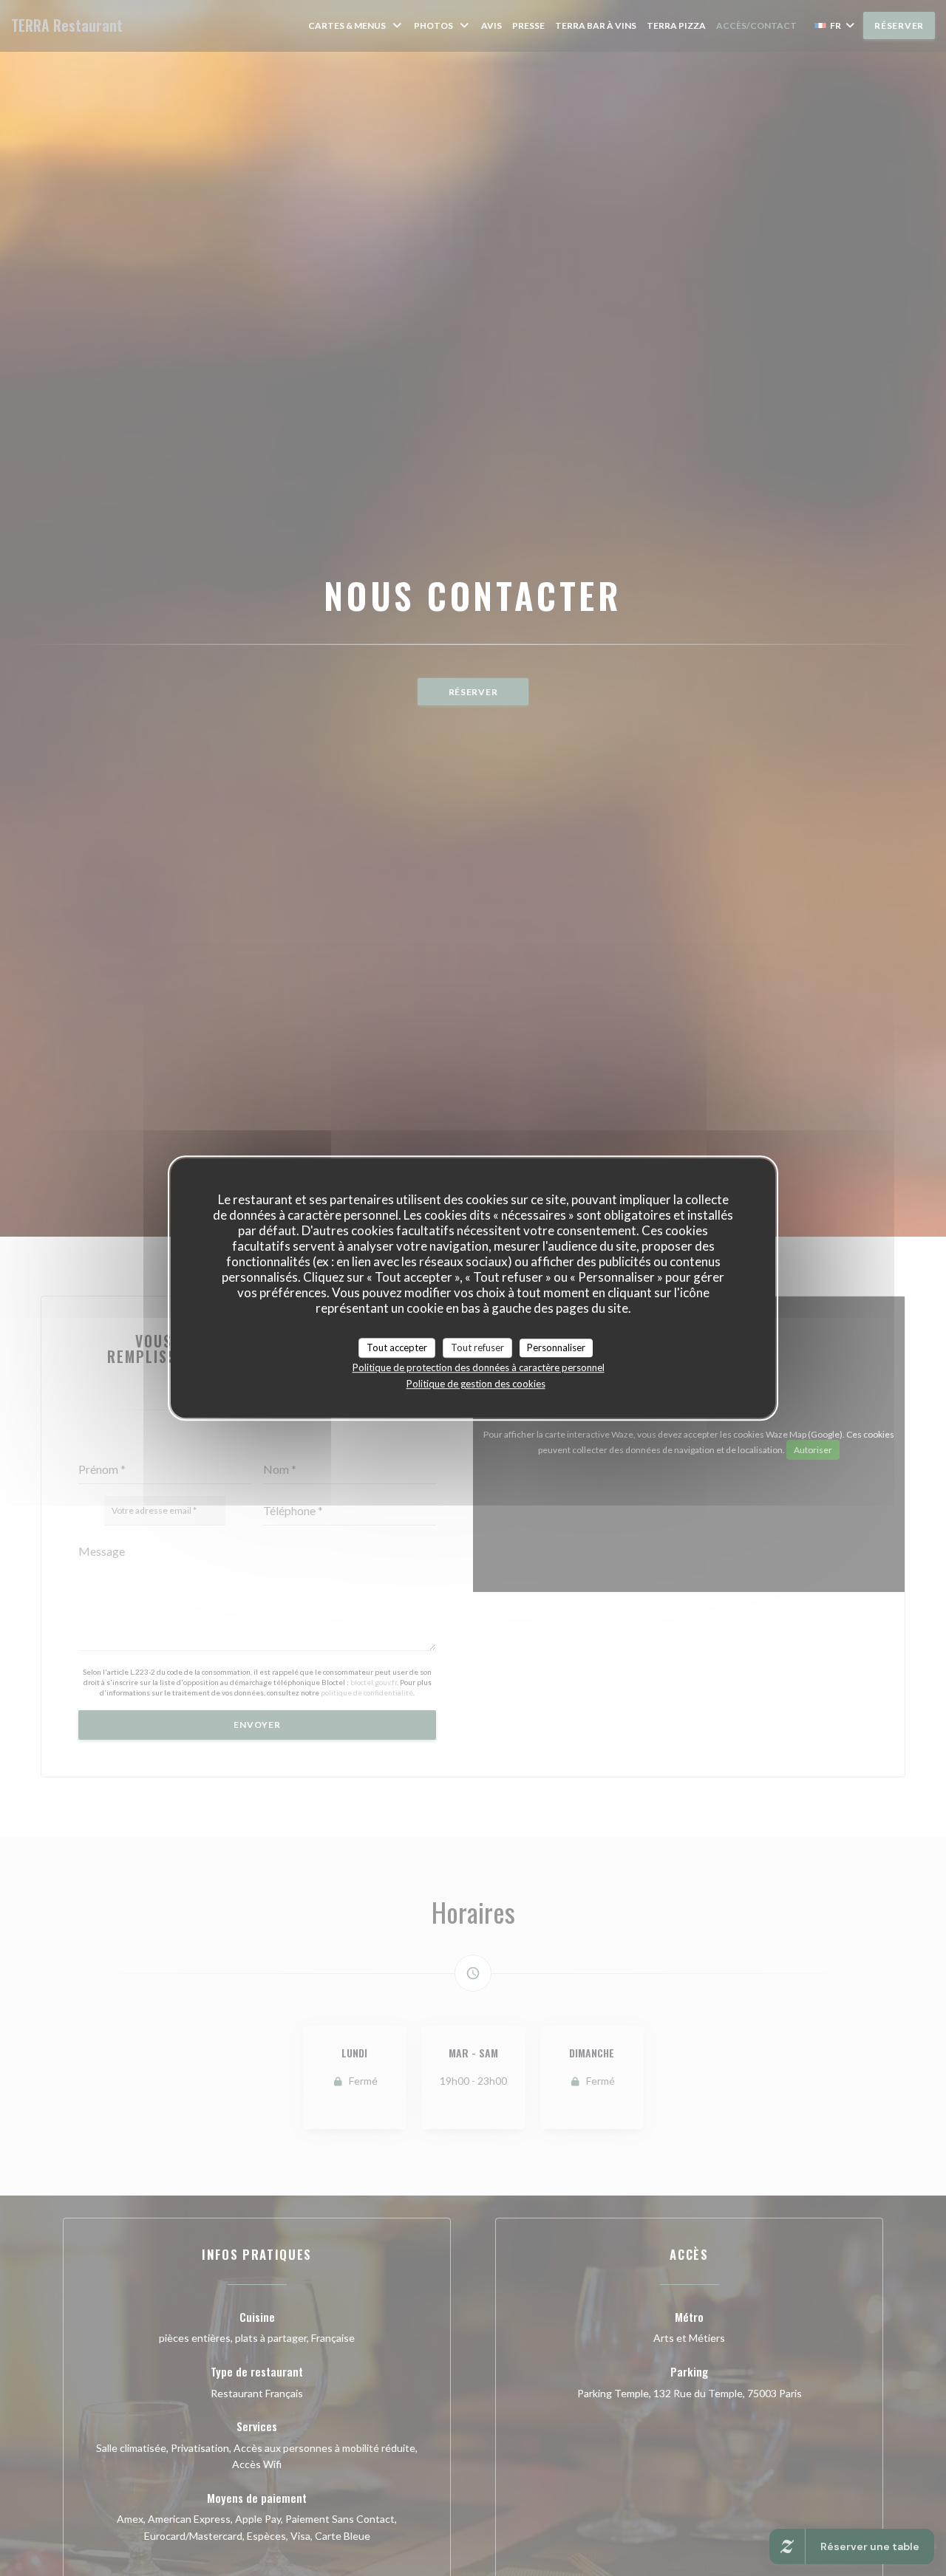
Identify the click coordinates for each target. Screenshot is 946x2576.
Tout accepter (397, 1347)
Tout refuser (477, 1347)
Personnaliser (556, 1347)
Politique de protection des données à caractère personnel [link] (479, 1367)
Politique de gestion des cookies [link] (476, 1384)
